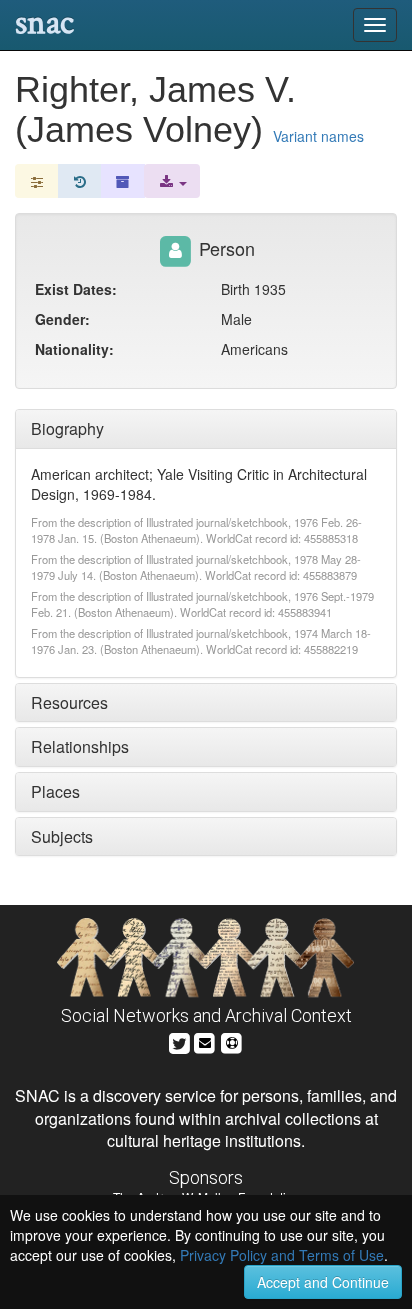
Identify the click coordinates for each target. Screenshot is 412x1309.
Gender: (62, 319)
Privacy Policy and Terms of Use (282, 1255)
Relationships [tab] (80, 746)
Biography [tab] (67, 428)
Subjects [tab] (62, 836)
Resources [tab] (69, 702)
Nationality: (74, 349)
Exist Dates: (76, 289)
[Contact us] (205, 1040)
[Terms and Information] (232, 1040)
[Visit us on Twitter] (179, 1040)
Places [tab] (55, 791)
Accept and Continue (323, 1282)
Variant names (318, 136)
